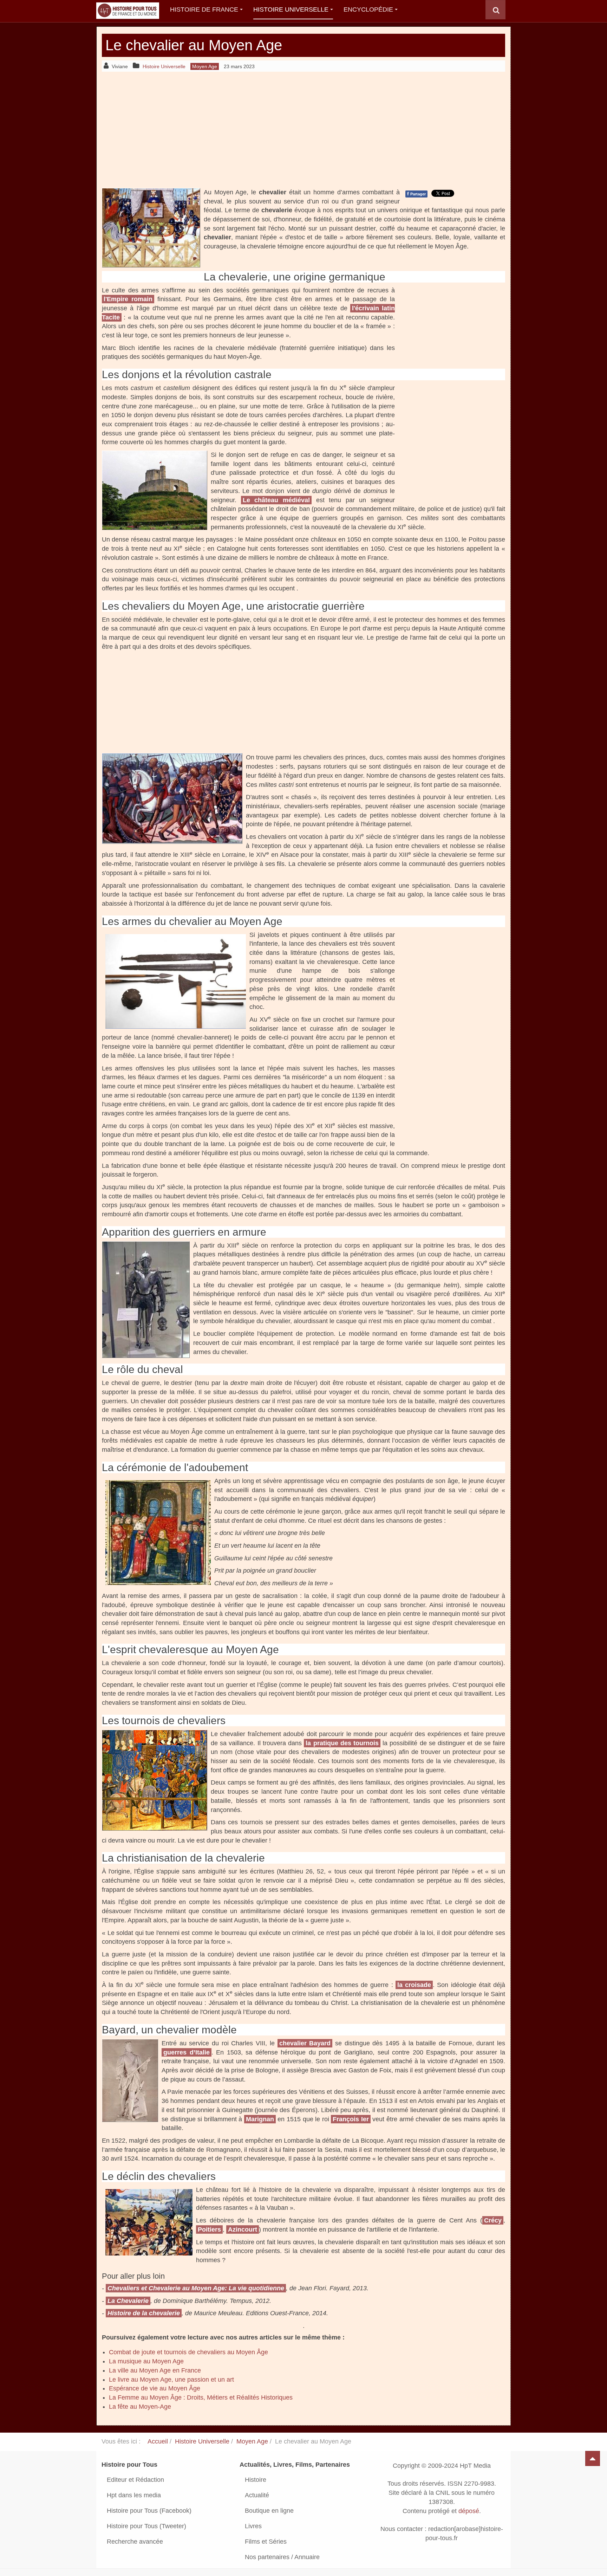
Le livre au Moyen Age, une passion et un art (171, 2380)
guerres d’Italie (187, 2052)
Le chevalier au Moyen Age (194, 45)
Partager (416, 194)
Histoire (256, 2480)
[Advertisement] (303, 130)
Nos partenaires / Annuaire (282, 2557)
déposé (469, 2511)
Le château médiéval (276, 500)
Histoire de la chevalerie (144, 2313)
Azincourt (243, 2229)
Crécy (493, 2220)
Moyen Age (252, 2441)
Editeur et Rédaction (135, 2480)
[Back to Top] (593, 2458)
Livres (253, 2526)
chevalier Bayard (305, 2043)
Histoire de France (204, 9)
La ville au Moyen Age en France (155, 2370)
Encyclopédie (368, 9)
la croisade (414, 1985)
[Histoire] (124, 10)
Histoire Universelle (291, 9)
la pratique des (342, 1743)
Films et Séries (266, 2542)
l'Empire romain (128, 299)
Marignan (260, 2119)
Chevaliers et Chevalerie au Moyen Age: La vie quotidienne (196, 2288)
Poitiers (209, 2229)
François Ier (351, 2119)
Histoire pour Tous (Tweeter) (146, 2526)
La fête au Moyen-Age (140, 2407)
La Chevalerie (128, 2301)
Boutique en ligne (269, 2511)
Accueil (158, 2441)
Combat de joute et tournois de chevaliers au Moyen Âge (188, 2352)
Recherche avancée (135, 2542)
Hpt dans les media (134, 2495)
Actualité (257, 2495)
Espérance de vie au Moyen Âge (155, 2388)
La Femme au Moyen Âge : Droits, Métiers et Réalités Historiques (201, 2397)
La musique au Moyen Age (146, 2361)
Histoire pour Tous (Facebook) (149, 2511)
